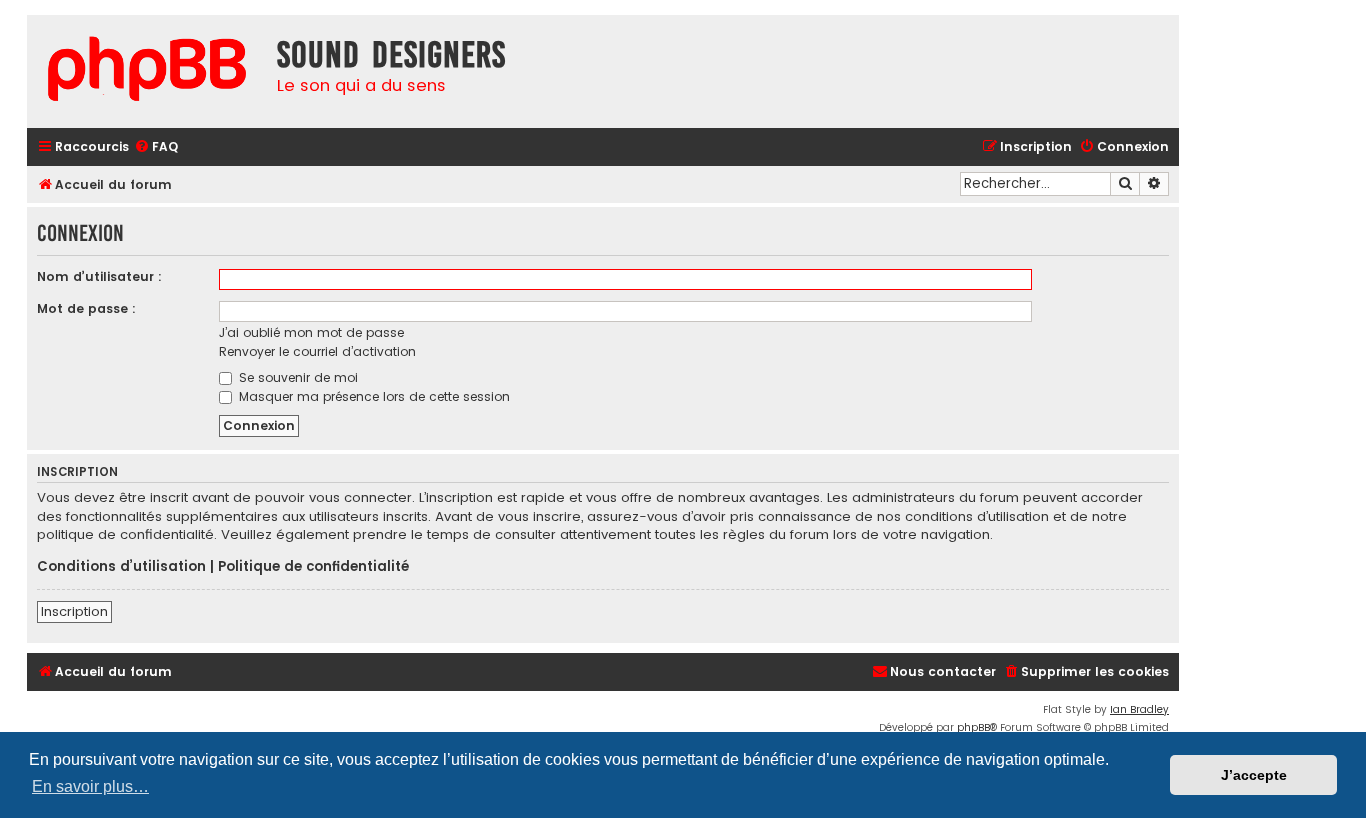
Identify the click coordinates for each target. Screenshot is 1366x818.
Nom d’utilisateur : (99, 276)
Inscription (74, 611)
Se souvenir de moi (296, 377)
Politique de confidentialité (313, 567)
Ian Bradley (1139, 709)
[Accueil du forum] (147, 71)
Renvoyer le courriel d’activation (317, 351)
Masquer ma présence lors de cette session (372, 396)
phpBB (973, 727)
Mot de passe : (86, 308)
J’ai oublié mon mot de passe (311, 332)
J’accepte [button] (1254, 775)
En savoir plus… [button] (90, 786)
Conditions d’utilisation (121, 567)
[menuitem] (156, 147)
